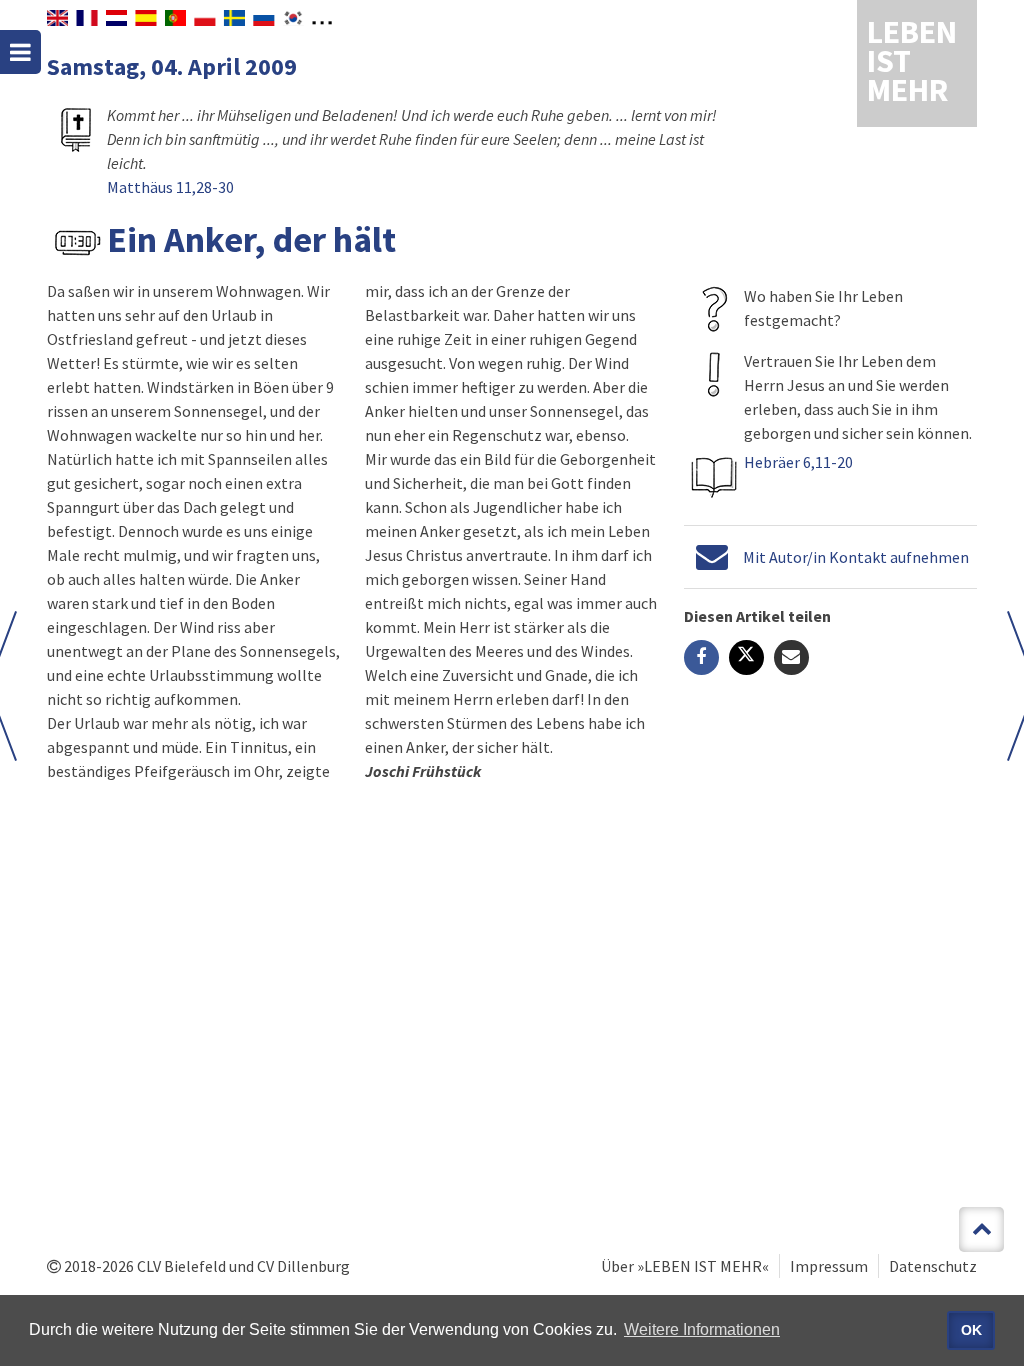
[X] (746, 657)
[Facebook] (701, 657)
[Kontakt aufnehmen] (712, 557)
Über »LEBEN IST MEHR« (685, 1266)
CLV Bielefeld (181, 1266)
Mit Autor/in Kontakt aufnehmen (856, 557)
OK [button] (971, 1330)
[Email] (791, 657)
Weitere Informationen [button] (702, 1329)
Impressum (829, 1266)
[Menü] (20, 52)
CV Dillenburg (303, 1266)
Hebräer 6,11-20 (798, 462)
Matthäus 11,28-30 (170, 187)
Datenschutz (933, 1266)
